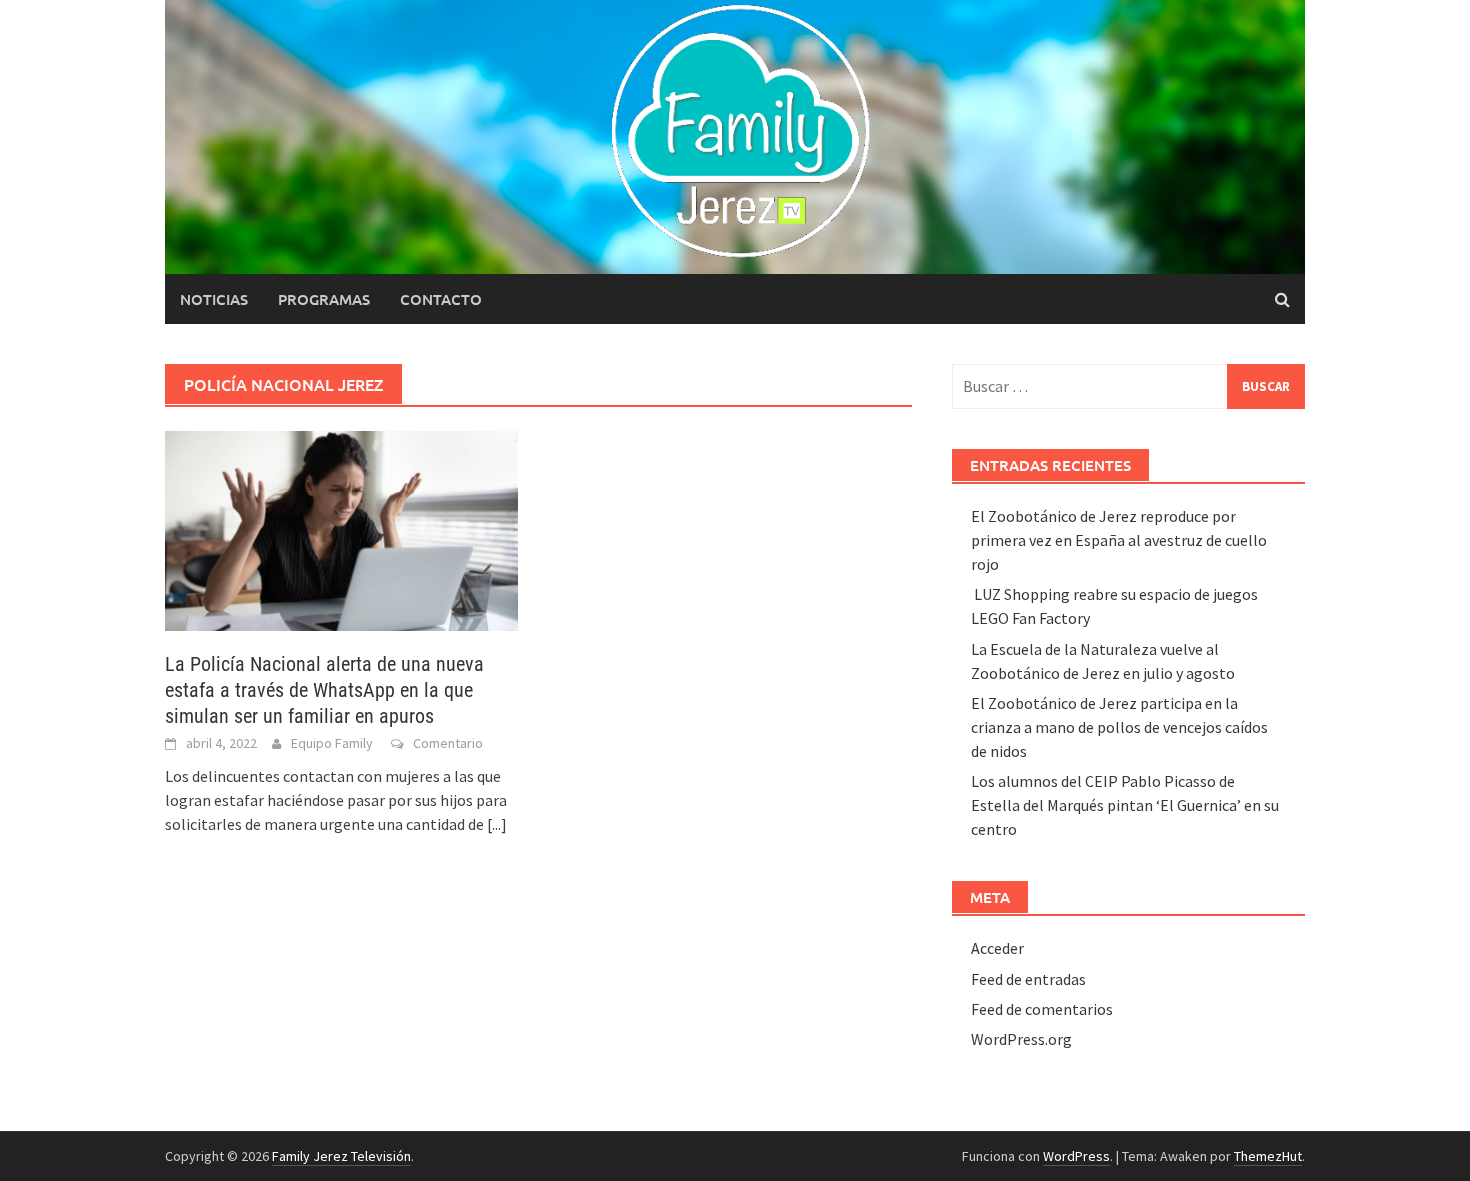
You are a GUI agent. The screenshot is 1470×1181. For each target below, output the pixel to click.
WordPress (1076, 1156)
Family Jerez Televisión (341, 1156)
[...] (497, 824)
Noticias (214, 299)
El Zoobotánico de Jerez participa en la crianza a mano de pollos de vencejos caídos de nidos (1119, 727)
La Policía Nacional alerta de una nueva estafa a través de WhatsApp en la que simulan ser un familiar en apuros (324, 690)
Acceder (997, 948)
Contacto (441, 299)
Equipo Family (332, 743)
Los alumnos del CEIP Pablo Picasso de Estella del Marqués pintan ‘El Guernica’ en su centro (1125, 805)
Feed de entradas (1028, 979)
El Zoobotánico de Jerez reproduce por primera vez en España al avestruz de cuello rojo (1119, 540)
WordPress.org (1021, 1039)
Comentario (448, 743)
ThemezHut (1268, 1156)
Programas (324, 299)
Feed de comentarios (1042, 1009)
